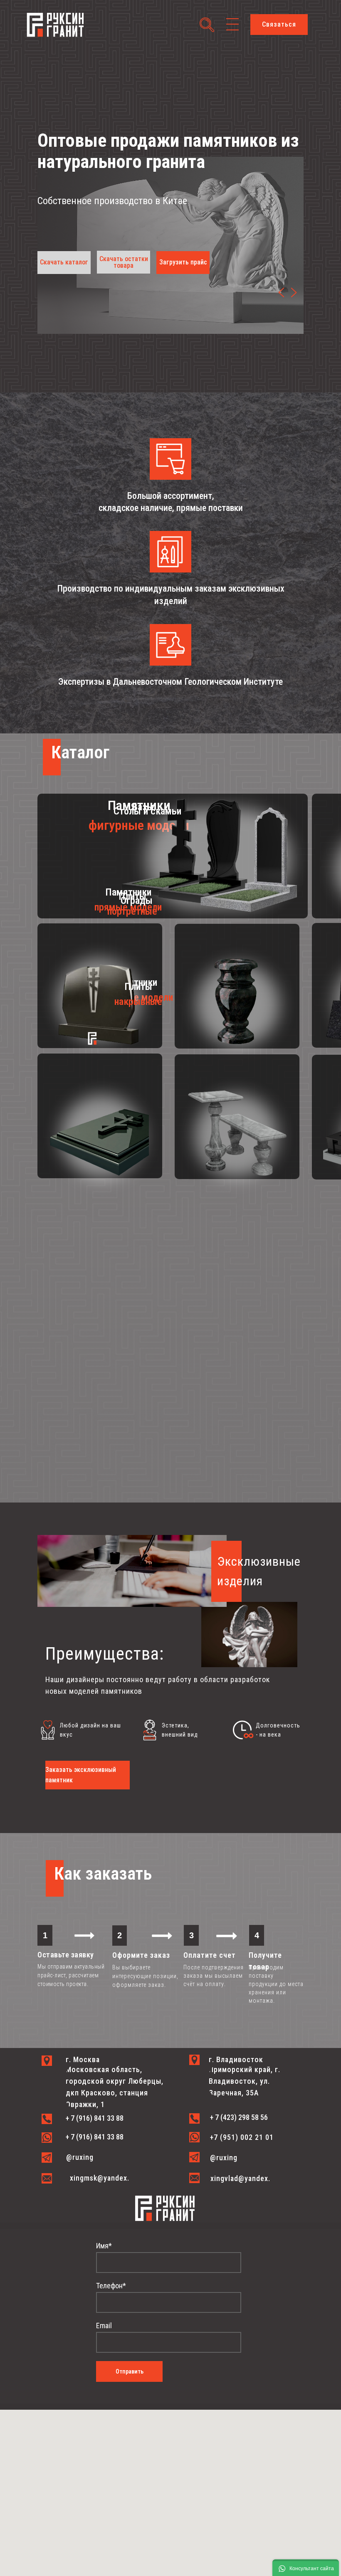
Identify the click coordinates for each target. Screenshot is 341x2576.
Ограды (137, 901)
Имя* (104, 2246)
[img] (294, 292)
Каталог (80, 752)
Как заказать (103, 1874)
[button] (279, 25)
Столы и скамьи (147, 811)
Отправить (130, 2371)
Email (104, 2326)
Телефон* (111, 2286)
